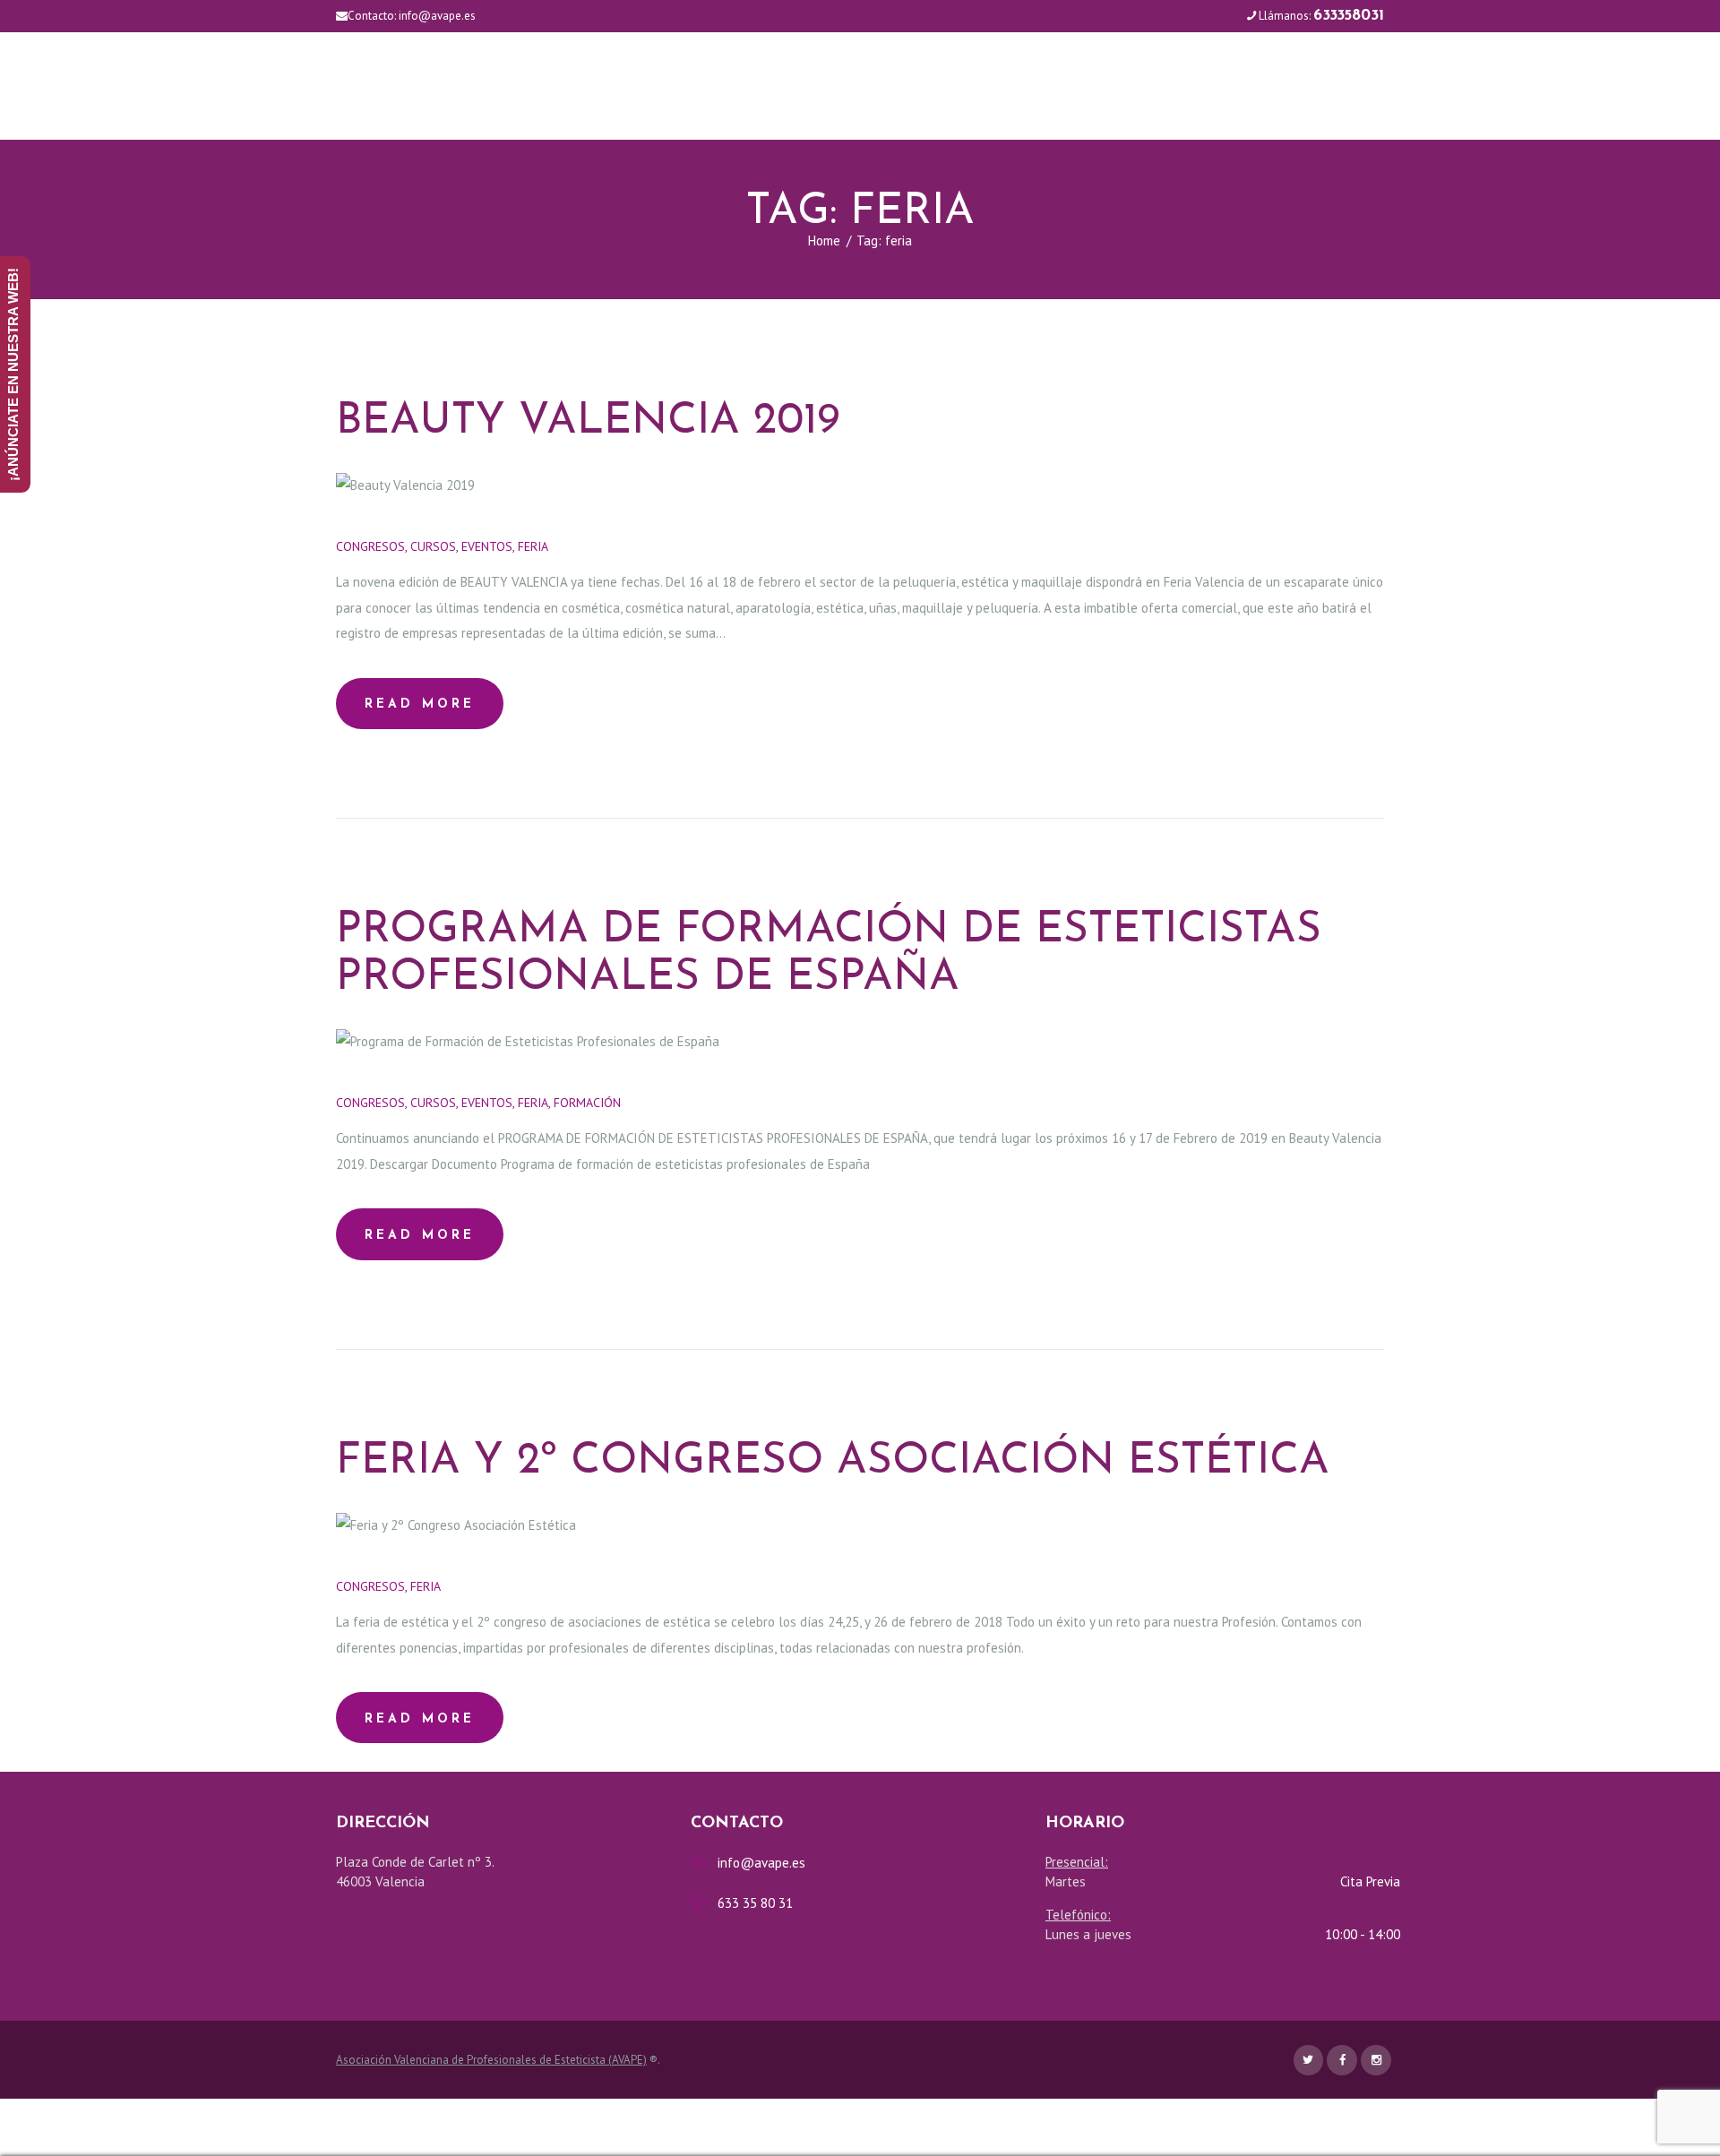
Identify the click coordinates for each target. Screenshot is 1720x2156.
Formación (587, 1103)
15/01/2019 (670, 1103)
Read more (420, 704)
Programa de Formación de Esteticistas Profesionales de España (829, 954)
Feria (533, 546)
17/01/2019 (597, 546)
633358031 (1349, 16)
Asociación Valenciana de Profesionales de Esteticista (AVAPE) (491, 2060)
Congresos (370, 546)
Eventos (487, 546)
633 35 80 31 (755, 1903)
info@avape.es (437, 16)
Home (824, 241)
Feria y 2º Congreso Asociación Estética (833, 1462)
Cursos (433, 546)
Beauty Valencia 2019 (588, 422)
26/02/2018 (489, 1586)
